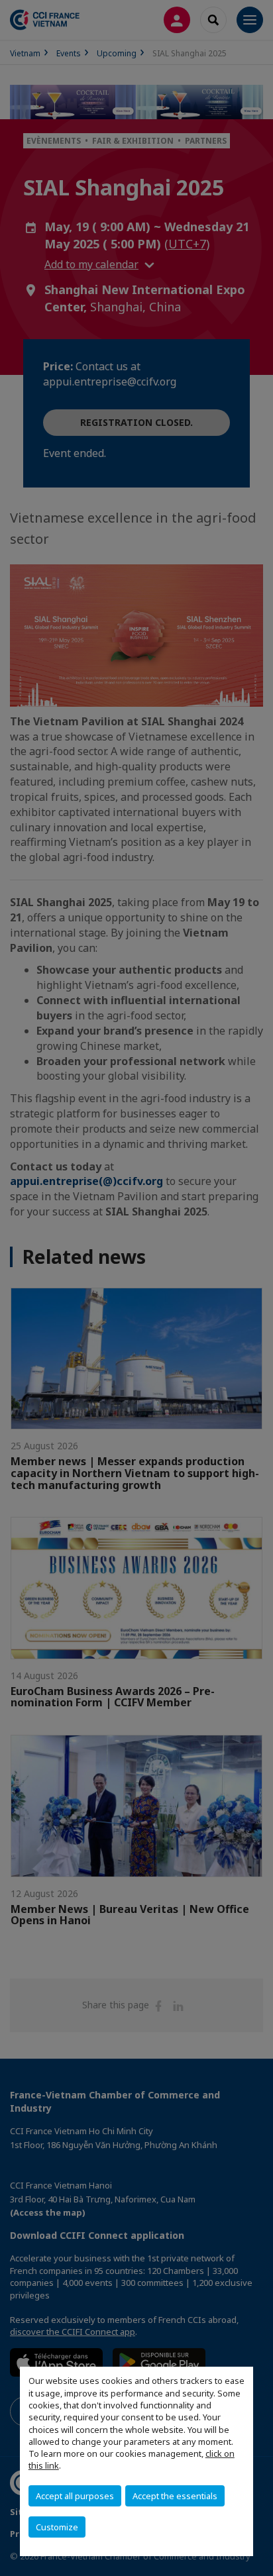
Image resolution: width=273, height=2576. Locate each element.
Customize (57, 2527)
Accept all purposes (75, 2496)
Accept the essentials (175, 2496)
